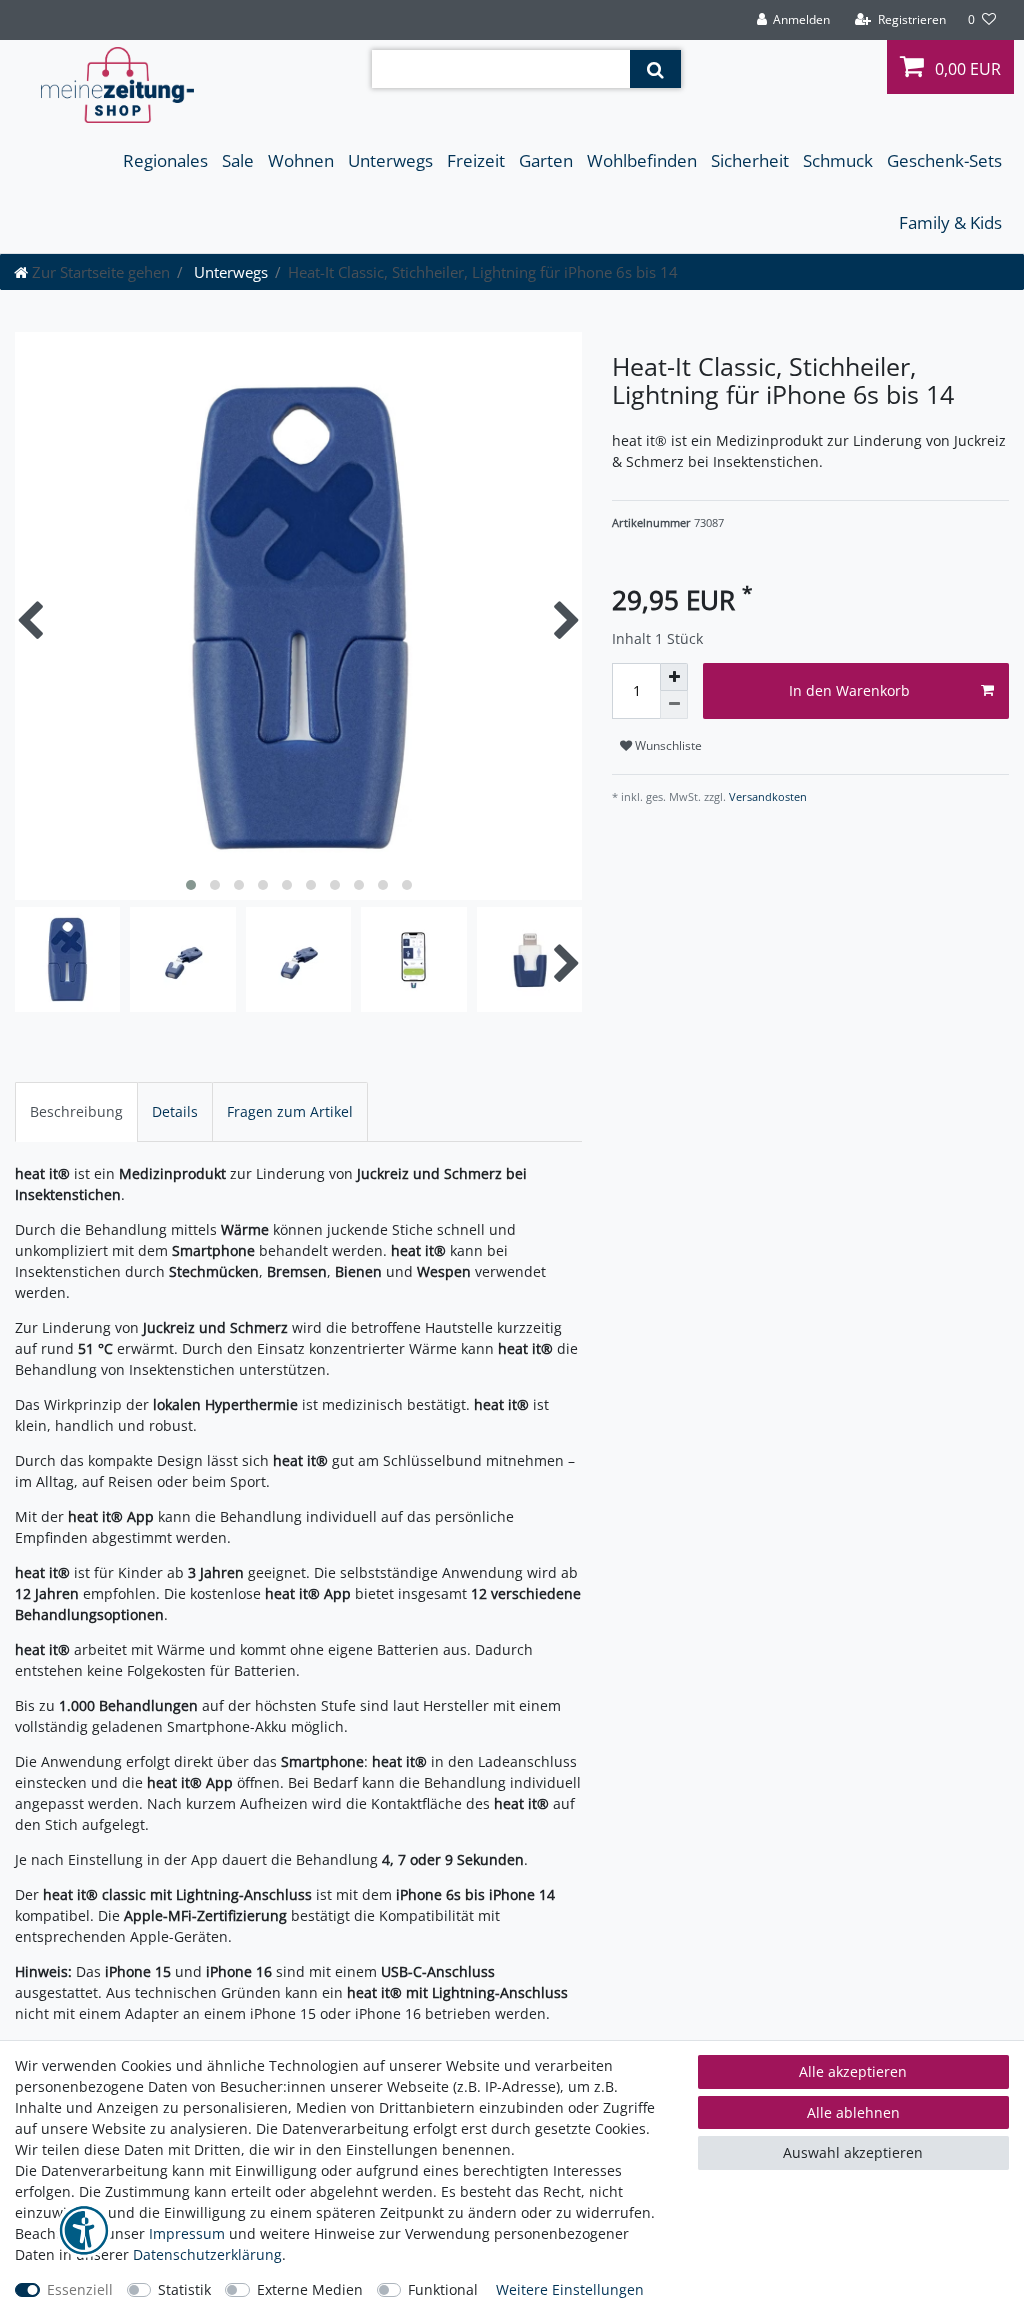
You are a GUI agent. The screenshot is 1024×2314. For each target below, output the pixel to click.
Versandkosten (766, 796)
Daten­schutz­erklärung (207, 2254)
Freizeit (476, 160)
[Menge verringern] (674, 705)
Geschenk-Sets (944, 160)
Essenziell (80, 2289)
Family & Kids (950, 222)
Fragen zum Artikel (290, 1111)
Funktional (443, 2289)
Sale (238, 160)
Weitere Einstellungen (570, 2289)
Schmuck (838, 160)
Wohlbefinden (642, 160)
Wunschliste (667, 745)
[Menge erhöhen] (674, 677)
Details (175, 1111)
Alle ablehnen (853, 2112)
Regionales (165, 160)
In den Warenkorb (849, 690)
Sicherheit (750, 160)
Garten (546, 160)
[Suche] (655, 69)
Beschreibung (76, 1111)
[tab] (76, 1111)
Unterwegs (390, 160)
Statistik (184, 2289)
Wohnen (301, 160)
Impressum (187, 2233)
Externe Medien (310, 2289)
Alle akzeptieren (853, 2071)
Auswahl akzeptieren (853, 2152)
